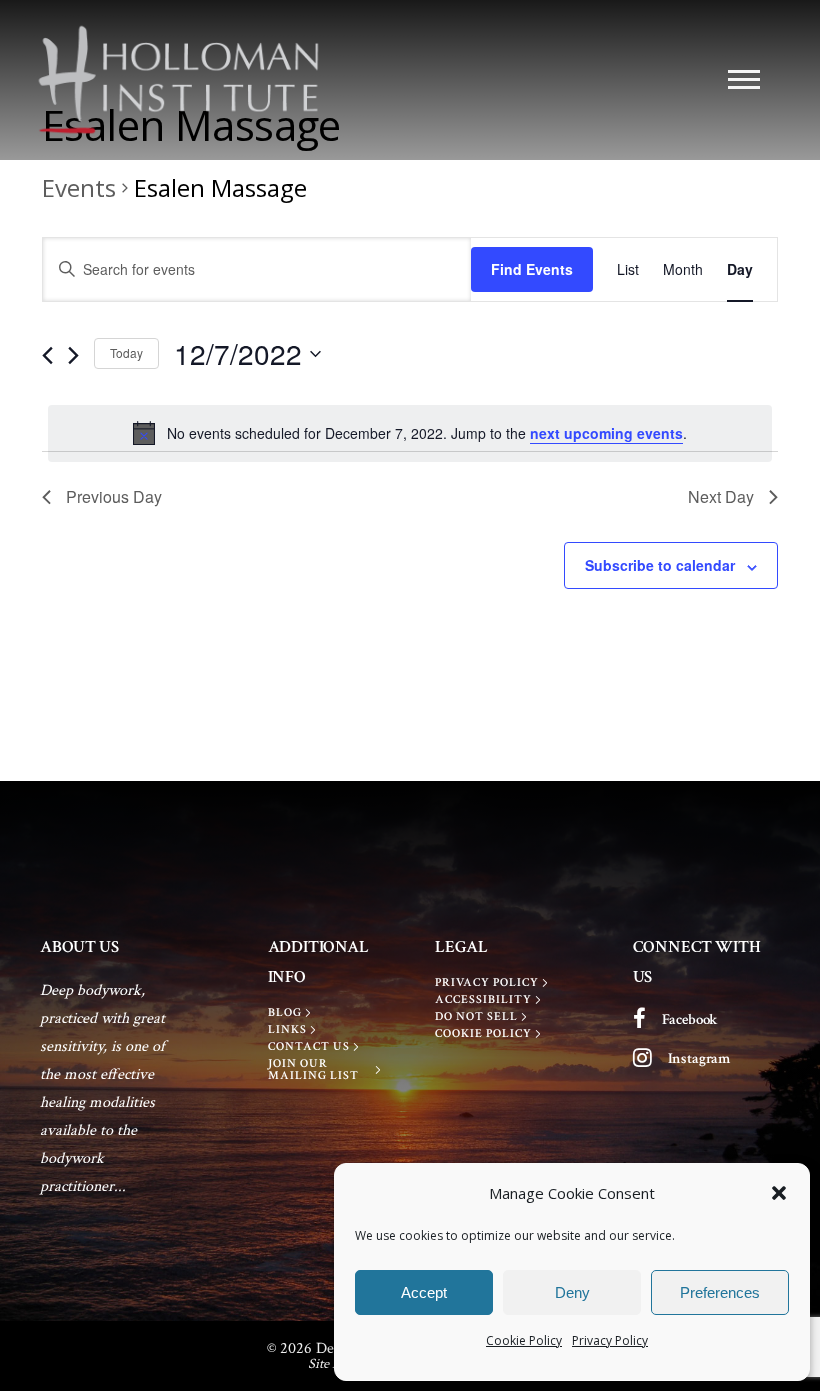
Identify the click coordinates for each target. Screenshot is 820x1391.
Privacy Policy (610, 1340)
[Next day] (73, 355)
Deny (572, 1292)
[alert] (410, 433)
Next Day (721, 496)
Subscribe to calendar (660, 565)
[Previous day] (47, 355)
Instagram (699, 1058)
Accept (424, 1292)
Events (79, 187)
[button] (779, 1193)
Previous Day (114, 496)
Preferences (720, 1292)
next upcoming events (606, 433)
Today (126, 352)
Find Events (532, 269)
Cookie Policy (524, 1340)
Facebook (690, 1019)
